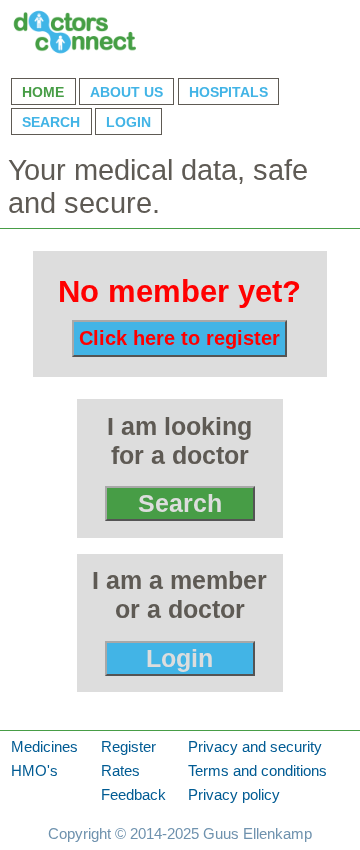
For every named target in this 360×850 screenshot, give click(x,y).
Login (128, 122)
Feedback (133, 795)
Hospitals (228, 92)
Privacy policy (234, 795)
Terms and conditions (257, 771)
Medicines (44, 747)
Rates (120, 771)
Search (51, 122)
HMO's (34, 771)
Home (43, 92)
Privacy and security (255, 747)
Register (128, 747)
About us (126, 92)
